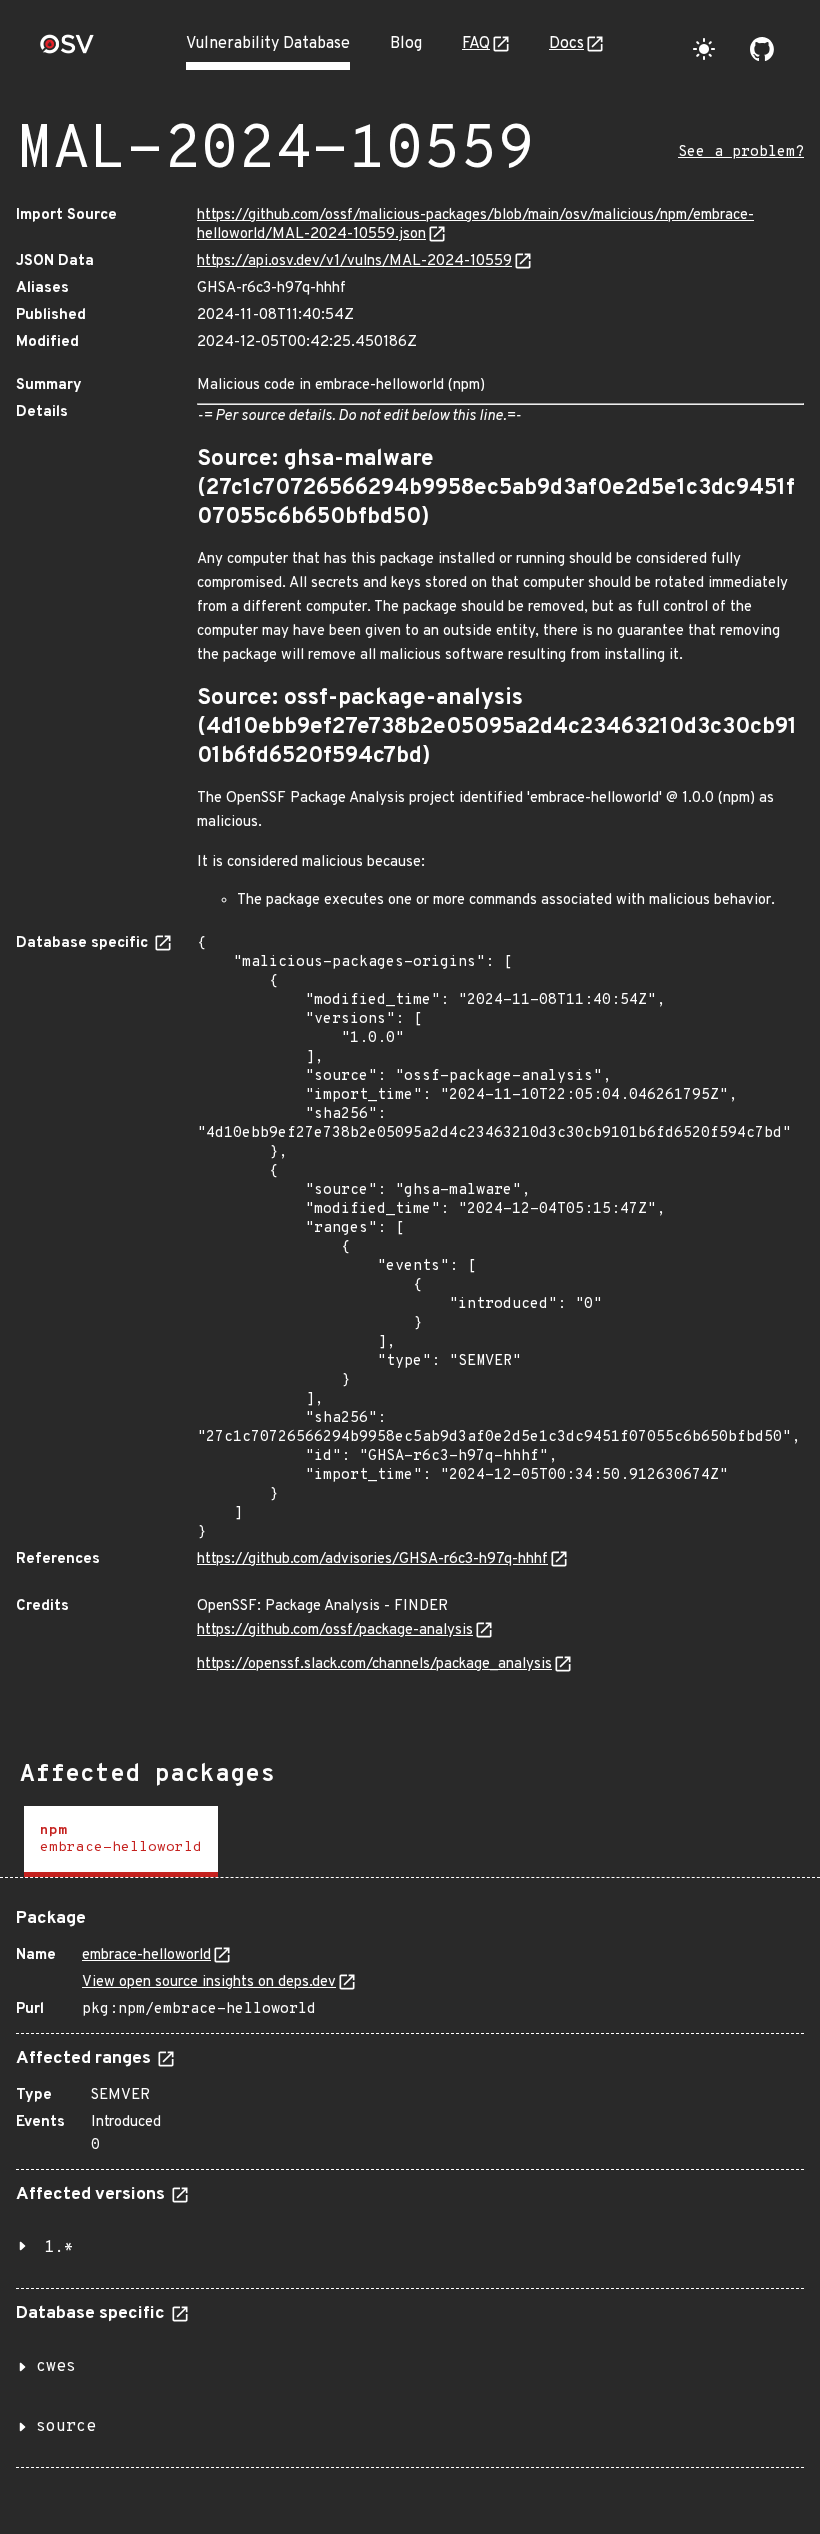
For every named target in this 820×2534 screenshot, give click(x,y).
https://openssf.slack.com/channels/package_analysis (374, 1664)
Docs (566, 44)
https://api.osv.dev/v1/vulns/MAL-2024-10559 (354, 261)
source (66, 2427)
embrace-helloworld (146, 1955)
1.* (59, 2248)
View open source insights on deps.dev (209, 1982)
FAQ (476, 44)
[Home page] (67, 50)
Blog (406, 44)
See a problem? (741, 152)
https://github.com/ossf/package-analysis (335, 1630)
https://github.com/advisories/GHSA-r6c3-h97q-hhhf (372, 1559)
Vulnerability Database (268, 44)
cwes (56, 2367)
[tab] (121, 1841)
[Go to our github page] (762, 49)
